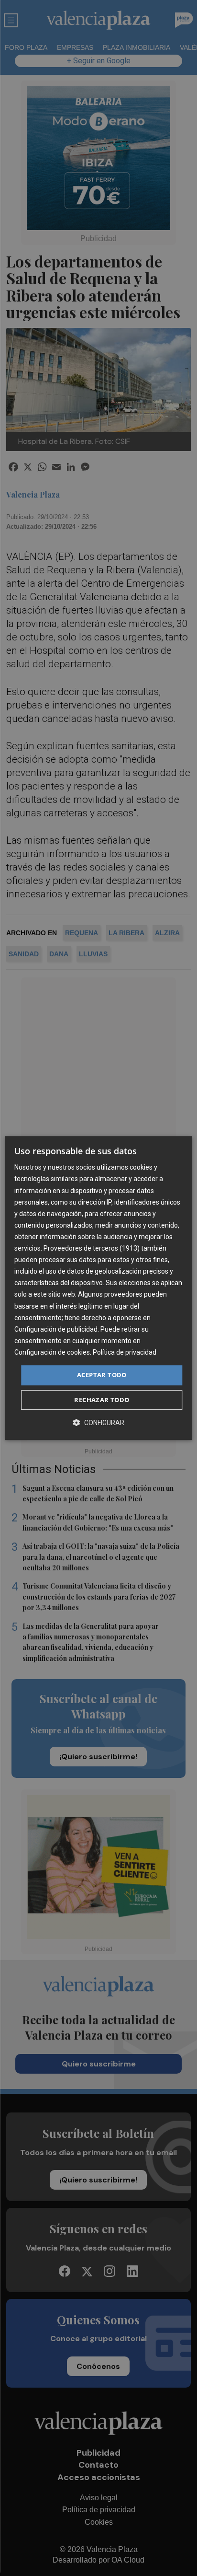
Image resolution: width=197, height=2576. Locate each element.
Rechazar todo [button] (102, 1400)
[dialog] (98, 1288)
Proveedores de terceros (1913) (92, 1248)
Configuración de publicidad (56, 1329)
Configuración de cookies (52, 1352)
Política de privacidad (125, 1352)
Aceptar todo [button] (102, 1375)
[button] (98, 1422)
